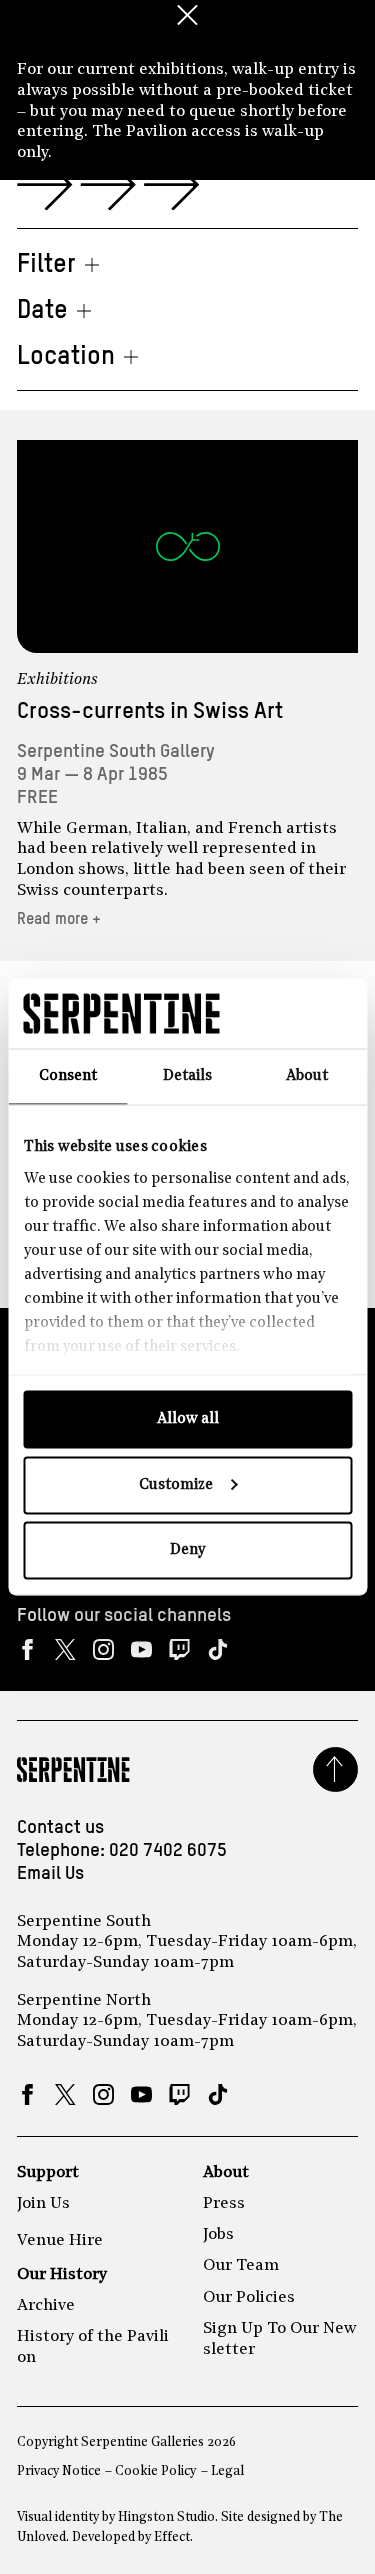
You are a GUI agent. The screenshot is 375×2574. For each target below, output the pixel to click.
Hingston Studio (166, 2517)
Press (224, 2204)
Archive (46, 2306)
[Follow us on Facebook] (27, 1649)
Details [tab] (187, 1076)
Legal (227, 2471)
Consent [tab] (68, 1076)
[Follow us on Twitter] (65, 1649)
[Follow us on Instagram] (103, 1649)
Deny (187, 1550)
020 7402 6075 (168, 1851)
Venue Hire (60, 2241)
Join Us (43, 2204)
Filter (46, 265)
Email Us (50, 1874)
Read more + (59, 919)
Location (66, 357)
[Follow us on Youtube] (141, 1649)
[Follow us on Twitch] (179, 1649)
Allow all (188, 1419)
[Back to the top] (335, 1769)
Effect (172, 2537)
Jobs (218, 2235)
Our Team (241, 2266)
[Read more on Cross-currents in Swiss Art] (187, 546)
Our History (62, 2275)
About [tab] (307, 1076)
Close (188, 15)
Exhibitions (57, 680)
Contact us (60, 1828)
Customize (176, 1484)
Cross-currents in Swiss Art (150, 711)
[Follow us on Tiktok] (217, 1649)
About (226, 2173)
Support (48, 2173)
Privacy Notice (59, 2471)
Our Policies (249, 2298)
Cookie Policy (155, 2471)
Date (42, 311)
